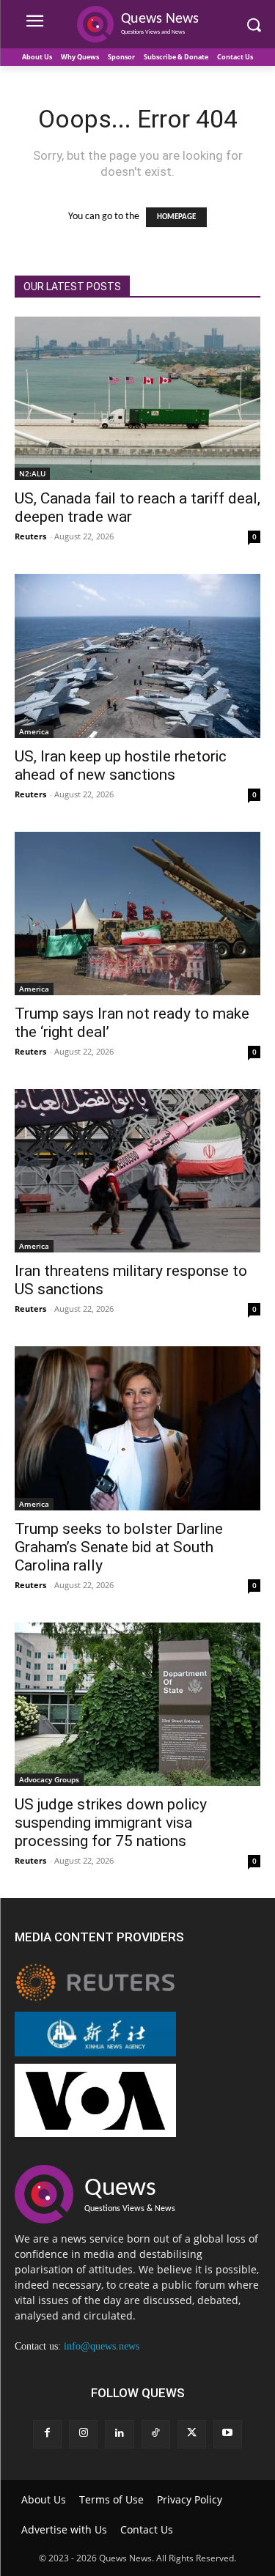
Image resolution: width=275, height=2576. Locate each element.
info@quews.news (102, 2346)
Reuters (30, 536)
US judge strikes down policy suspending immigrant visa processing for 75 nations (111, 1823)
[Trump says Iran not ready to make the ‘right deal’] (137, 914)
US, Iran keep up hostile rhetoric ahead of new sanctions (121, 765)
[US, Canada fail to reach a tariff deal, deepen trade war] (137, 398)
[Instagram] (83, 2434)
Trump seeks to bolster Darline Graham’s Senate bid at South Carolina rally (119, 1547)
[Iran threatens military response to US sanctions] (137, 1171)
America (34, 731)
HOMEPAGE (176, 217)
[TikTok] (156, 2434)
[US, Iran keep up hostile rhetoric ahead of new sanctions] (137, 656)
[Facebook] (47, 2434)
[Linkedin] (119, 2434)
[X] (192, 2434)
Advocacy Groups (49, 1779)
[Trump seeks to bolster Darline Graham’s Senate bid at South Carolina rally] (137, 1428)
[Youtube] (228, 2434)
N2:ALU (32, 473)
